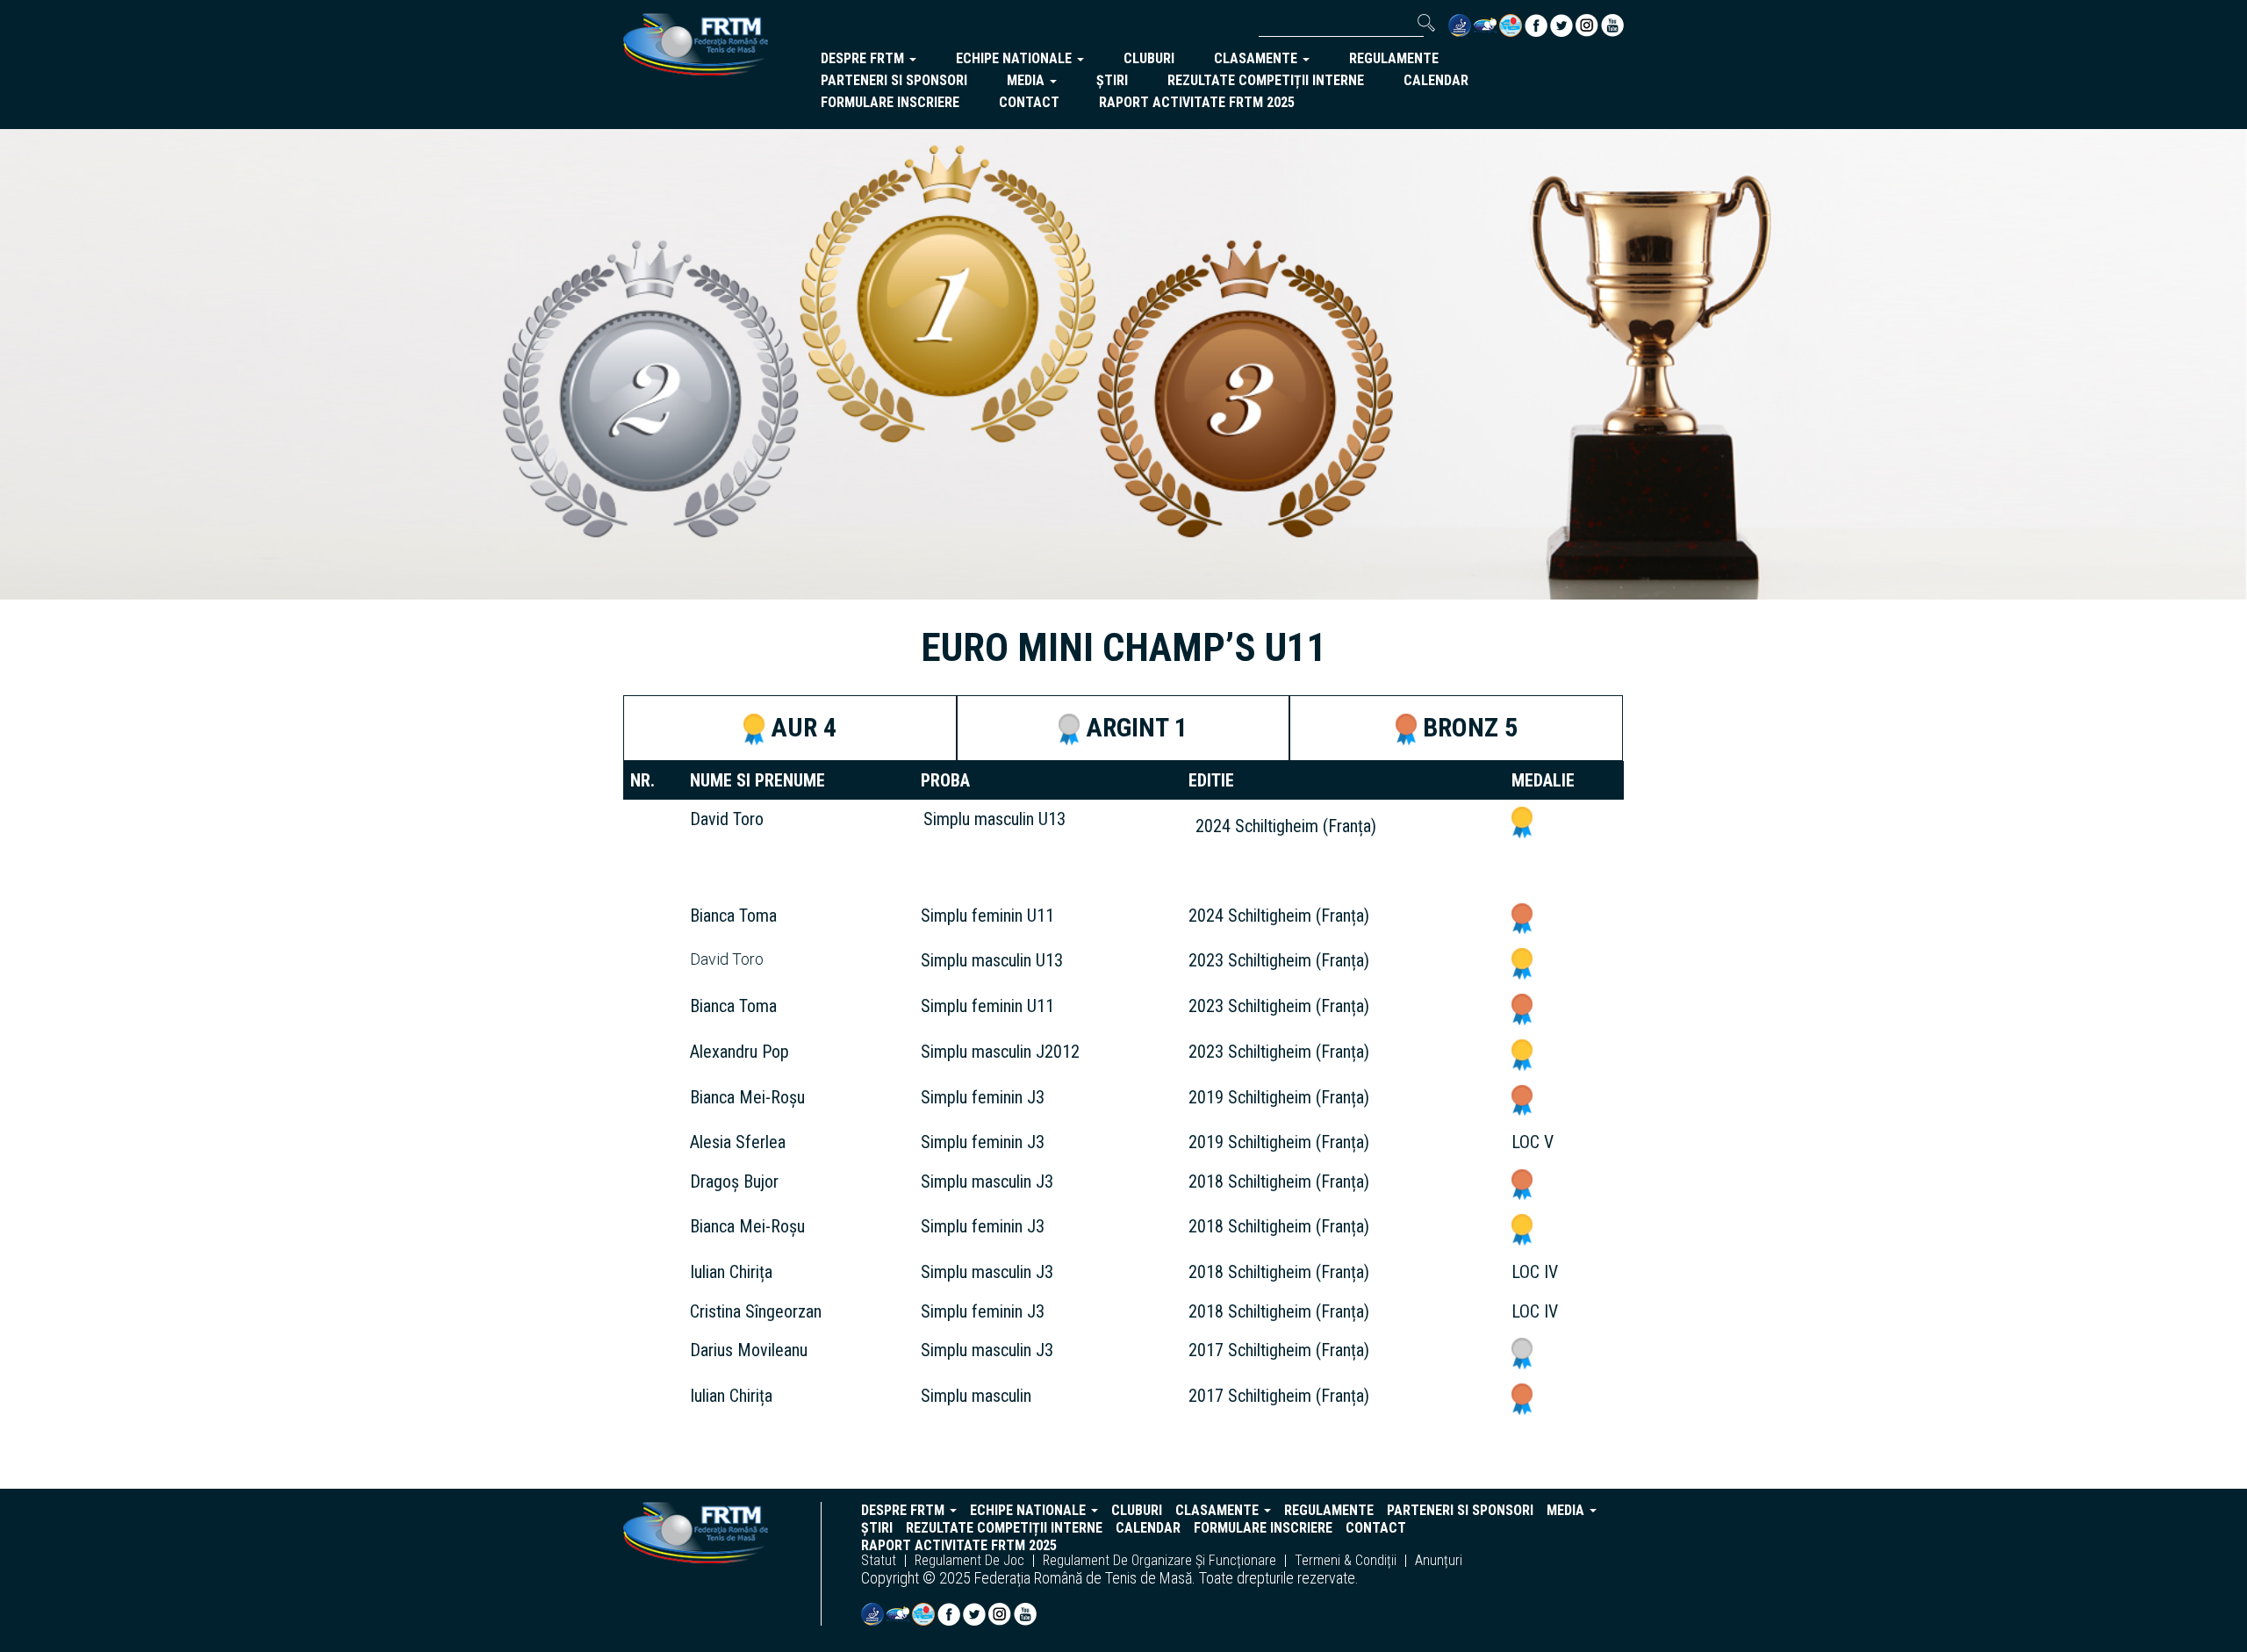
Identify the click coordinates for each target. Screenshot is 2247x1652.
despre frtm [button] (864, 58)
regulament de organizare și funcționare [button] (1159, 1561)
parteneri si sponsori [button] (894, 80)
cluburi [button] (1149, 58)
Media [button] (1027, 80)
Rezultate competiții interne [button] (1266, 80)
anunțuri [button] (1439, 1561)
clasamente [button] (1257, 58)
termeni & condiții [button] (1346, 1561)
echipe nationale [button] (1016, 58)
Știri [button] (1112, 80)
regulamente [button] (1394, 58)
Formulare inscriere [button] (890, 102)
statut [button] (879, 1561)
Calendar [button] (1436, 80)
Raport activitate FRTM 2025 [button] (1197, 102)
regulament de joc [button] (969, 1561)
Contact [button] (1029, 102)
